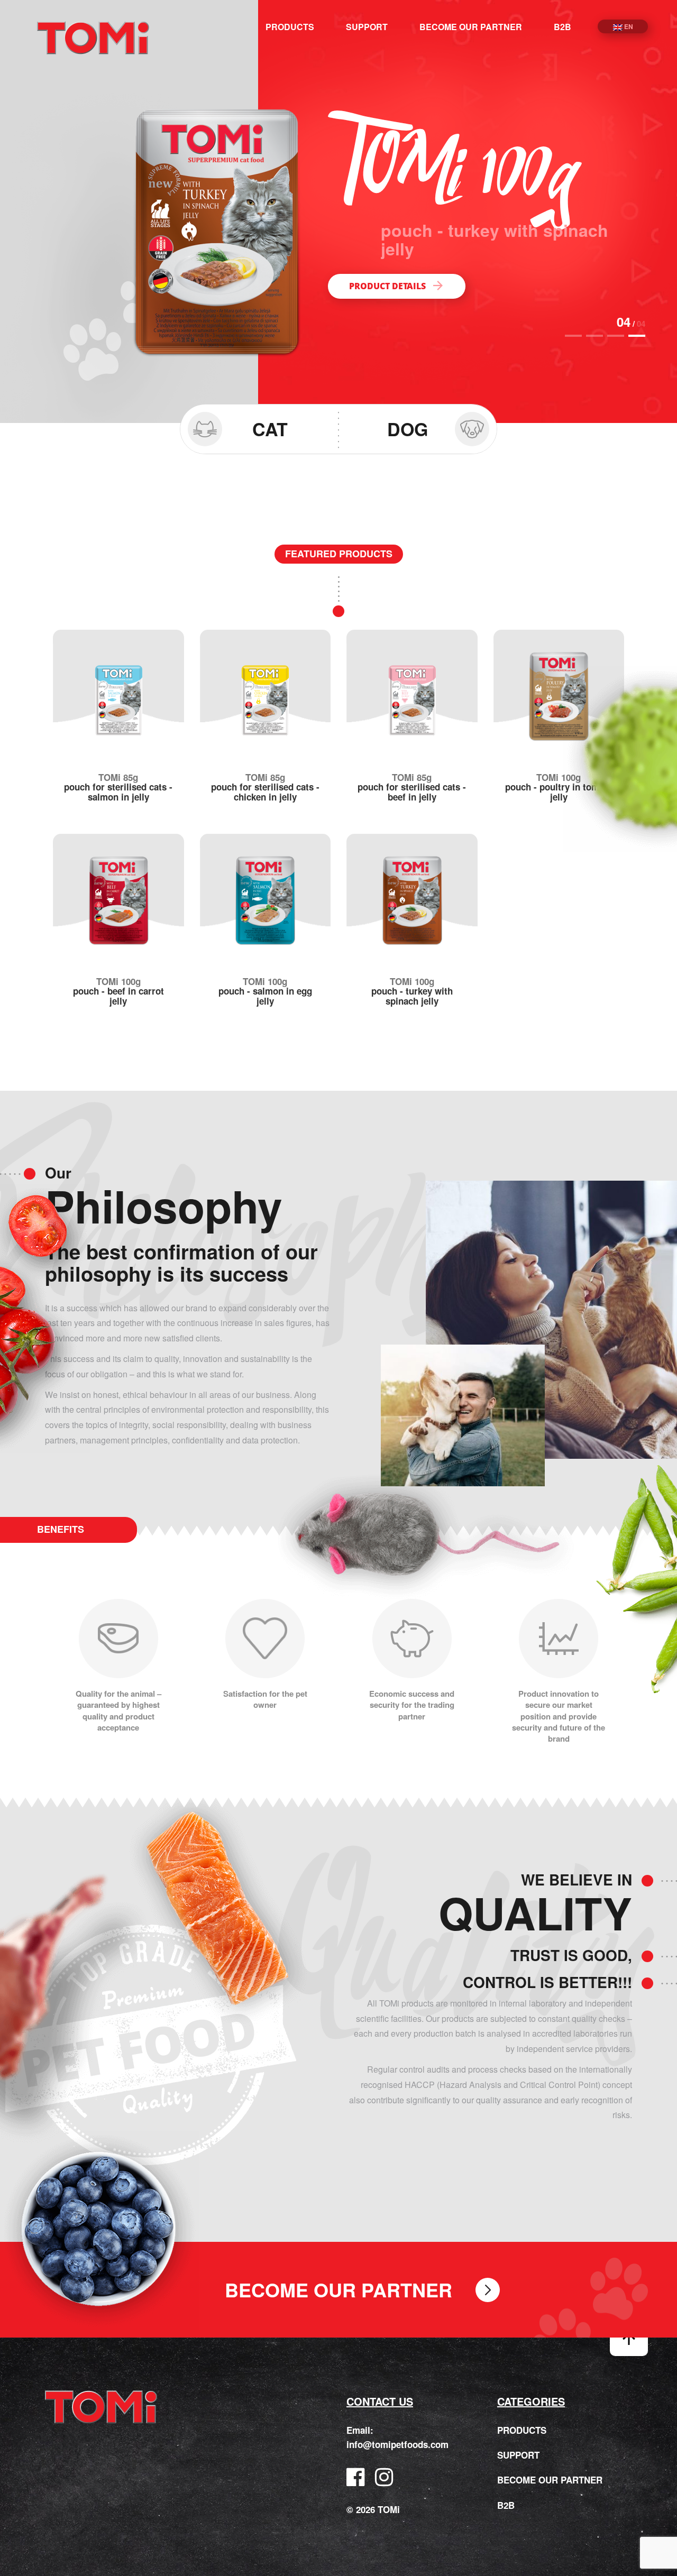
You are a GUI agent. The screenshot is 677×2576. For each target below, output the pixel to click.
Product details (387, 268)
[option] (338, 211)
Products (290, 27)
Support (367, 27)
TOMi (93, 38)
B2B (562, 27)
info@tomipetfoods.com (397, 2444)
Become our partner (471, 27)
